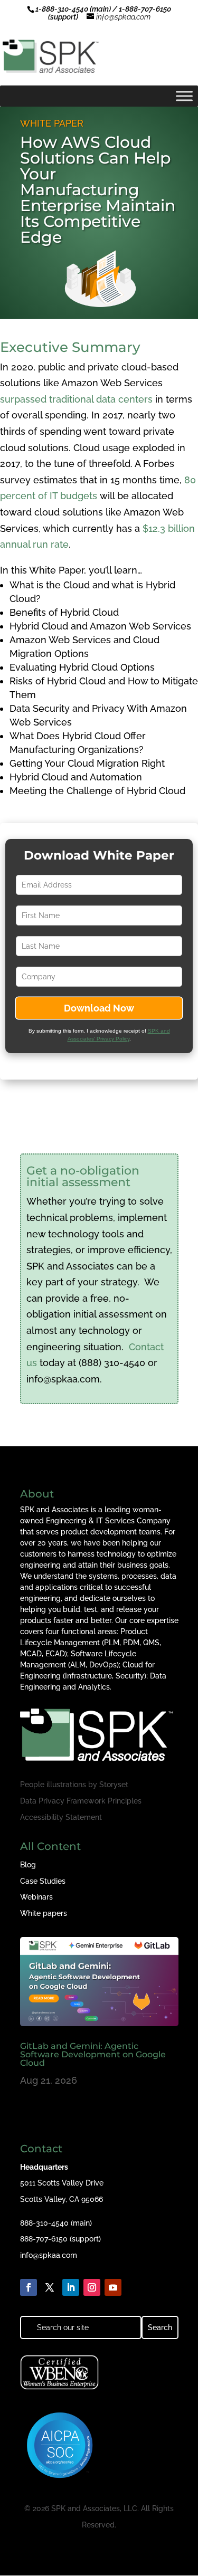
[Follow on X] (50, 2287)
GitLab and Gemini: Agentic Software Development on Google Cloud (93, 2054)
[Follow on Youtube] (113, 2287)
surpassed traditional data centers (76, 399)
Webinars (36, 1897)
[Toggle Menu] (184, 96)
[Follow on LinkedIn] (71, 2287)
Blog (28, 1865)
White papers (44, 1913)
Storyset (114, 1785)
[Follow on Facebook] (29, 2287)
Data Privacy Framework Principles (81, 1801)
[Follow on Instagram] (92, 2287)
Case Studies (43, 1881)
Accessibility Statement (61, 1817)
